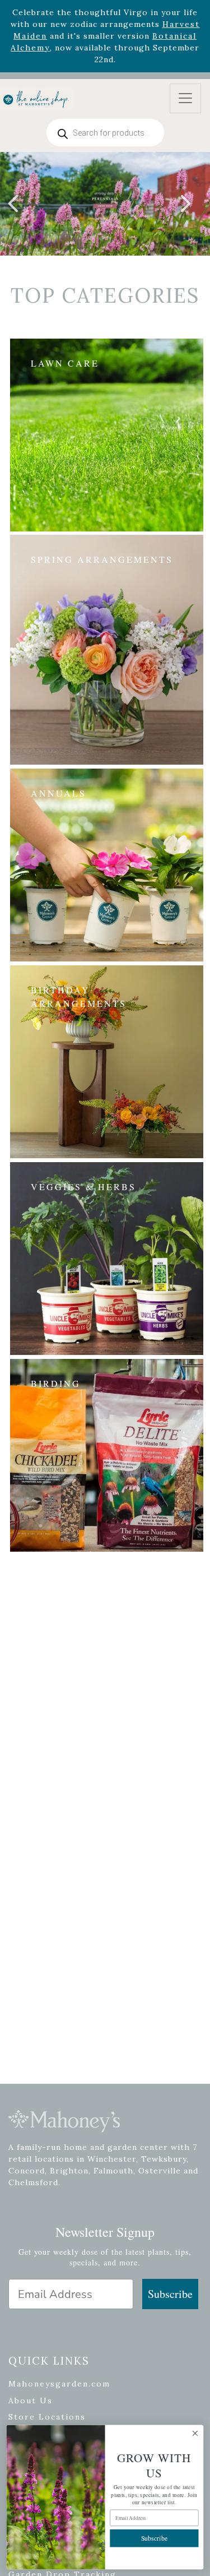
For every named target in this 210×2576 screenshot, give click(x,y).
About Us (31, 2401)
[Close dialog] (195, 2433)
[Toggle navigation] (185, 98)
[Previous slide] (14, 204)
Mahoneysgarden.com (59, 2384)
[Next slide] (185, 204)
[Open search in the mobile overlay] (105, 133)
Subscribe (170, 2294)
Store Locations (47, 2417)
